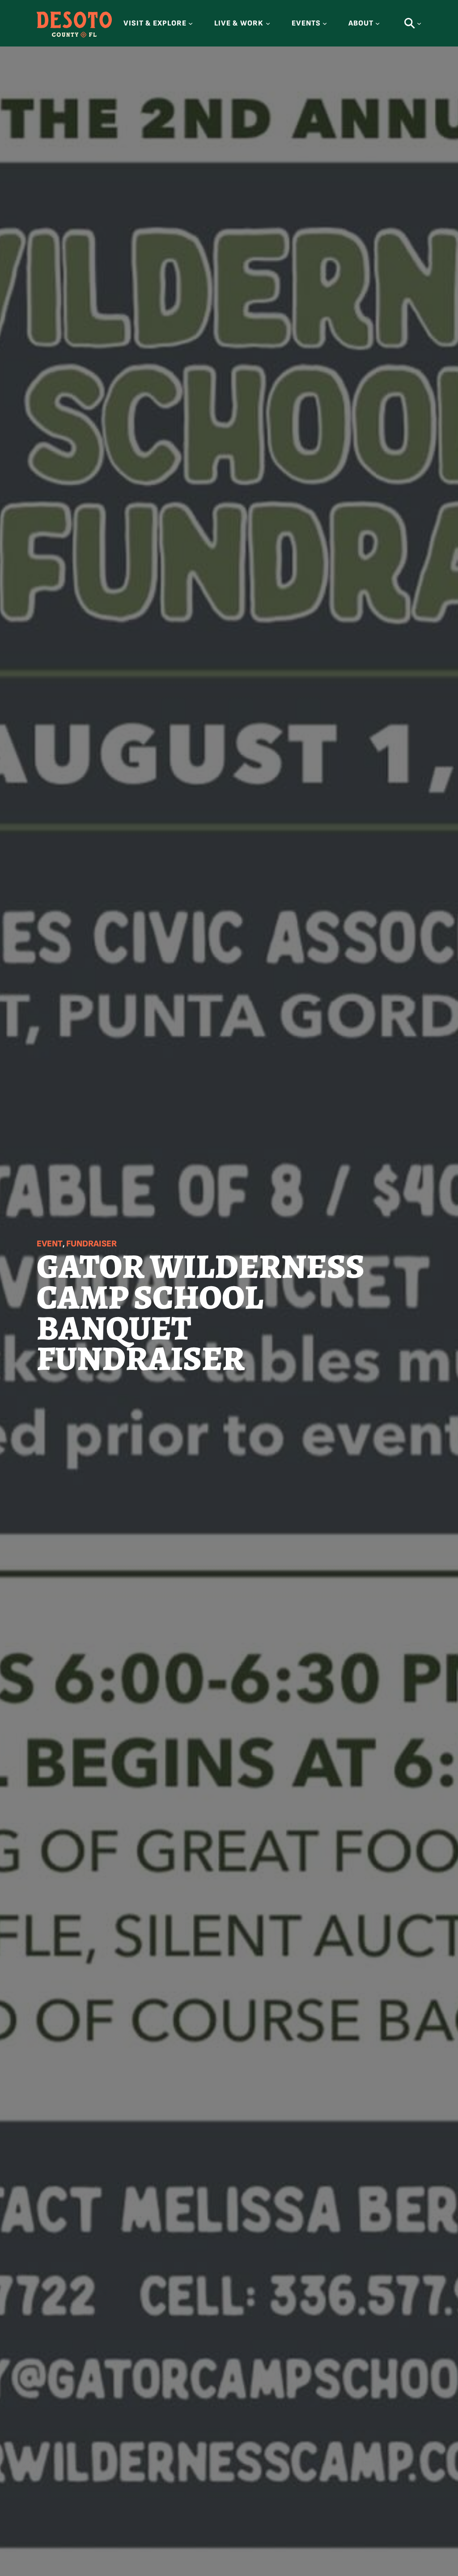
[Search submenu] (419, 23)
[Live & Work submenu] (268, 23)
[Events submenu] (325, 23)
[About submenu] (377, 23)
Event (50, 1244)
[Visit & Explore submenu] (191, 23)
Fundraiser (91, 1244)
